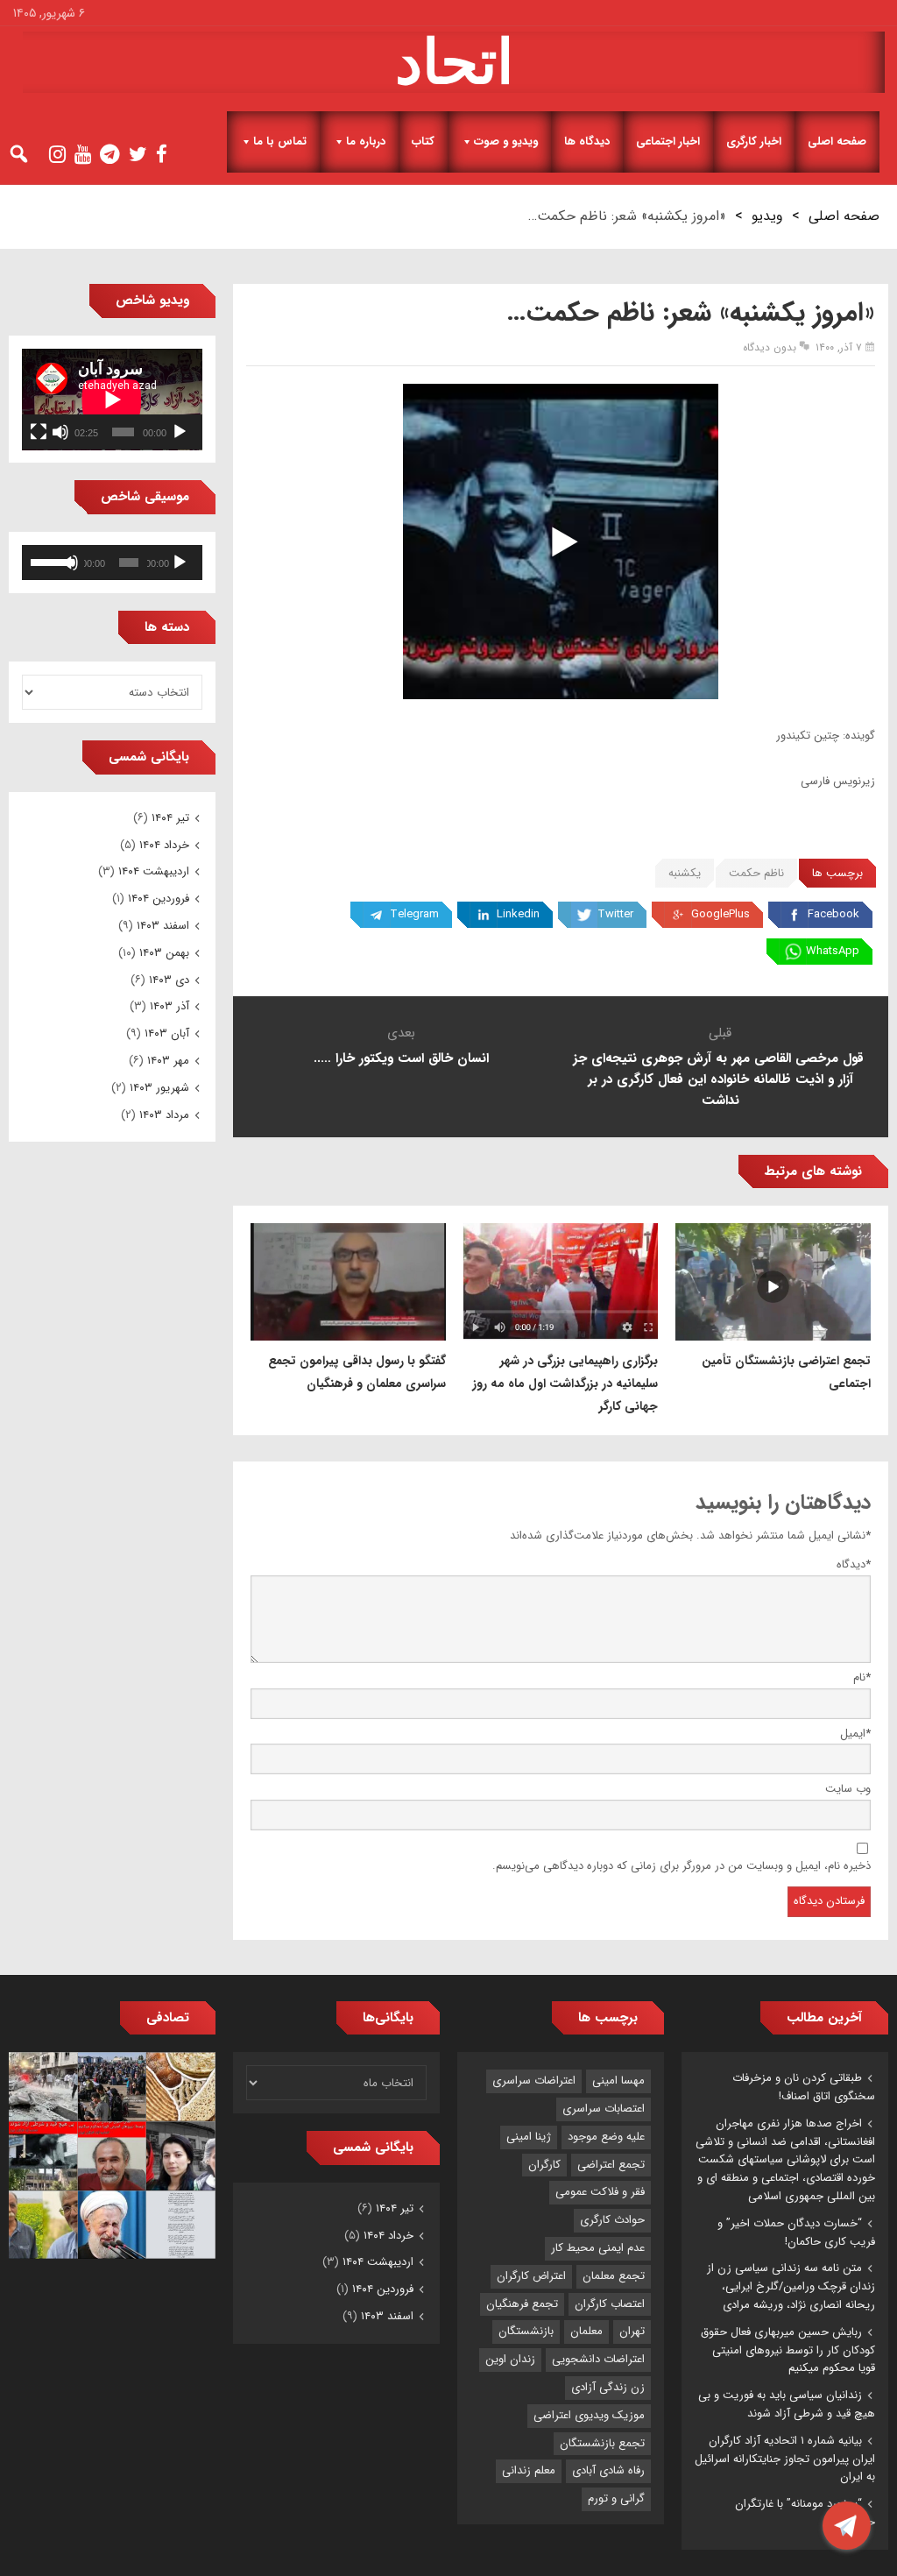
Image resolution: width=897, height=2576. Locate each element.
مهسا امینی (618, 2081)
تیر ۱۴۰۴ (170, 818)
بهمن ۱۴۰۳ (164, 953)
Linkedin (518, 914)
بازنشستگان (526, 2331)
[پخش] (180, 432)
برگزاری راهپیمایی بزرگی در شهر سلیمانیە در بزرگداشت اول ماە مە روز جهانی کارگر (565, 1384)
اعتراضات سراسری (534, 2081)
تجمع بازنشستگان (602, 2443)
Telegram (414, 914)
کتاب (423, 142)
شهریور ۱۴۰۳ (159, 1088)
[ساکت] (60, 432)
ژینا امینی (529, 2137)
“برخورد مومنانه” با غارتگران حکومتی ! (805, 2513)
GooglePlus (720, 914)
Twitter (615, 914)
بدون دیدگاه (770, 347)
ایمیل (855, 1734)
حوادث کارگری (612, 2220)
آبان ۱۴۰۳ (167, 1033)
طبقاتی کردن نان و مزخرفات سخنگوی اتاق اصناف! (804, 2087)
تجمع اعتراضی (611, 2165)
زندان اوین (510, 2359)
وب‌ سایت (848, 1789)
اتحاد (454, 62)
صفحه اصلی (837, 142)
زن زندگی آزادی (608, 2387)
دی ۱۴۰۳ (169, 980)
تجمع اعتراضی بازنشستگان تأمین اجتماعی (786, 1372)
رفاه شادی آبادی (608, 2470)
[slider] (48, 561)
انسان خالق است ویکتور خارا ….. (401, 1058)
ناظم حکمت (756, 873)
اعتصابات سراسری (604, 2109)
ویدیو (767, 216)
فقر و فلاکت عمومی (600, 2192)
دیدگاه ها (587, 142)
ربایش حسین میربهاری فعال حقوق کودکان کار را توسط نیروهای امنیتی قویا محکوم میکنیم (788, 2350)
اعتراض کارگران (531, 2276)
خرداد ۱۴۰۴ (164, 845)
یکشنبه (685, 873)
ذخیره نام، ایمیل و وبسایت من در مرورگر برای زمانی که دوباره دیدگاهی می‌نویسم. (682, 1866)
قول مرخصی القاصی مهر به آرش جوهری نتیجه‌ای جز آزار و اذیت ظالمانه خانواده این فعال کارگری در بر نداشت (720, 1079)
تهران (632, 2331)
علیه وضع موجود (606, 2137)
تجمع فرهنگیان (522, 2304)
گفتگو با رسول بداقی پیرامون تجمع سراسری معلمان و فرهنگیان (357, 1372)
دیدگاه (854, 1564)
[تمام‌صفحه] (39, 432)
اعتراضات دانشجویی (598, 2359)
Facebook (833, 914)
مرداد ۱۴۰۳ (164, 1115)
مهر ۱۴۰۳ (168, 1061)
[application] (112, 400)
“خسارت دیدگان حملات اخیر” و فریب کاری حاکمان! (796, 2233)
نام (862, 1677)
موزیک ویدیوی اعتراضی (589, 2415)
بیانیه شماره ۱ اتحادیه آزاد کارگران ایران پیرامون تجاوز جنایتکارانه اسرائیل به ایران (785, 2459)
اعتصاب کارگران (610, 2304)
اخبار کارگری (754, 142)
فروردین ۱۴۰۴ (159, 899)
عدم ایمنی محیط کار (598, 2248)
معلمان (586, 2331)
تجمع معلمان (614, 2276)
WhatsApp (833, 951)
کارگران (544, 2165)
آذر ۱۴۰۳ (170, 1006)
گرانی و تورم (616, 2498)
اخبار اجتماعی (668, 142)
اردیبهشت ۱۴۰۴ (154, 871)
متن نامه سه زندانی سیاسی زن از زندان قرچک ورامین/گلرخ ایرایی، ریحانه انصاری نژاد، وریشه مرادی (791, 2286)
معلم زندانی (529, 2470)
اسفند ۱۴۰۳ (163, 926)
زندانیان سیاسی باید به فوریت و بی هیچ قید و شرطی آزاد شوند (787, 2404)
